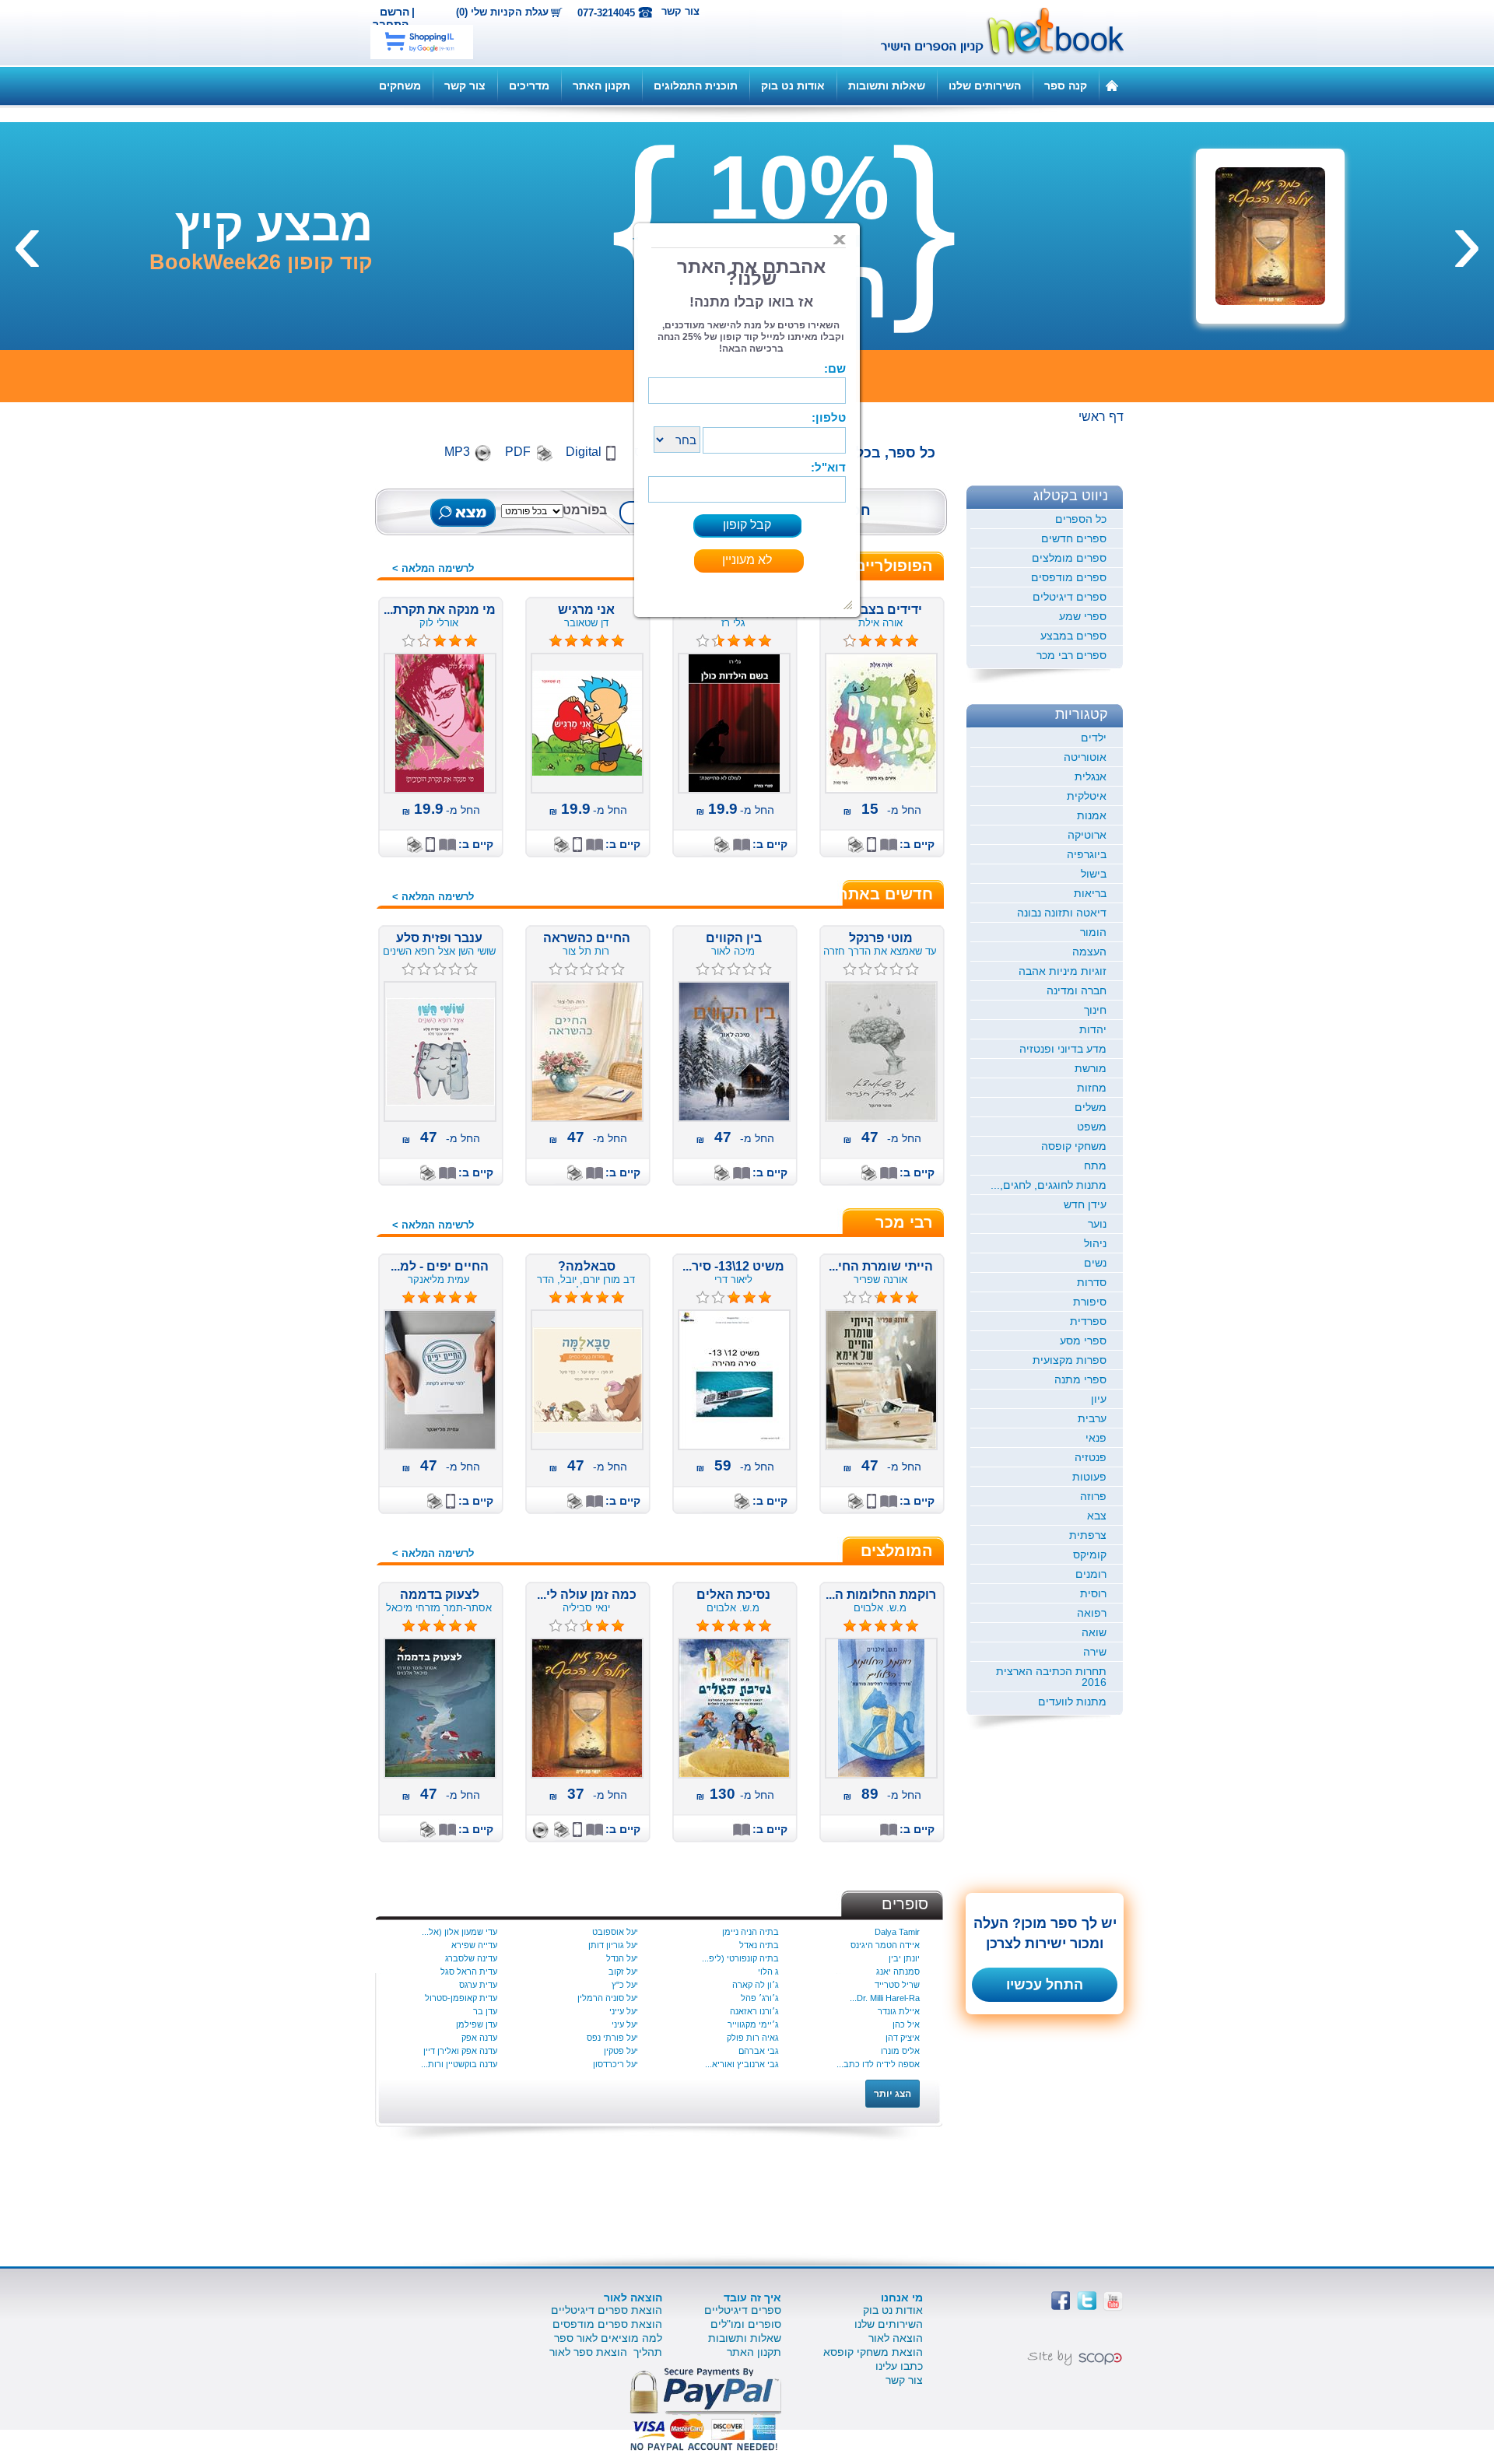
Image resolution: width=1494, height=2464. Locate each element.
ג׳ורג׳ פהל (760, 1998)
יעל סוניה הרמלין (608, 1998)
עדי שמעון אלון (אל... (459, 1932)
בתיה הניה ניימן (751, 1932)
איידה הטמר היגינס (885, 1945)
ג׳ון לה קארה (756, 1985)
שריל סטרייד (897, 1985)
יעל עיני (625, 2024)
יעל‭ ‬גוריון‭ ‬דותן (613, 1945)
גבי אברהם (759, 2051)
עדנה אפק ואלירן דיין (460, 2051)
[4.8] (556, 641)
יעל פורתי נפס (612, 2038)
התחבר (391, 24)
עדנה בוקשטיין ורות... (459, 2064)
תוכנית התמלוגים (696, 86)
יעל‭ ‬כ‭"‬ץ (625, 1985)
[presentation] (1467, 240)
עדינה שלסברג (471, 1958)
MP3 (457, 452)
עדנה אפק (479, 2038)
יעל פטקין (621, 2051)
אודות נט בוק (793, 86)
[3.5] (703, 641)
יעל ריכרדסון (615, 2064)
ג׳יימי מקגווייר (753, 2024)
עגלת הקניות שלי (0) (502, 12)
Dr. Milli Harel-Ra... (885, 1998)
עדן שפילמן (477, 2024)
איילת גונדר (899, 2011)
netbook (994, 33)
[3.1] (409, 641)
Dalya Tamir (897, 1932)
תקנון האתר (601, 86)
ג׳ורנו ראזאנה (754, 2011)
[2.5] (556, 1626)
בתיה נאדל (759, 1945)
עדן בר (485, 2011)
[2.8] (703, 1298)
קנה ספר (1066, 86)
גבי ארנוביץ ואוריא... (742, 2064)
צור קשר (680, 11)
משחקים (400, 86)
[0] (850, 969)
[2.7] (850, 1298)
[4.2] (850, 641)
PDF (518, 452)
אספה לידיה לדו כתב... (878, 2064)
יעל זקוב (623, 1972)
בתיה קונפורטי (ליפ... (740, 1958)
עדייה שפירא (474, 1945)
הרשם (395, 12)
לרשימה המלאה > (433, 568)
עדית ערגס (478, 1985)
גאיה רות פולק (753, 2038)
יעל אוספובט (615, 1932)
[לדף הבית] (1112, 85)
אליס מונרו (900, 2051)
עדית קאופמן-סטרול (461, 1998)
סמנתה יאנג (898, 1972)
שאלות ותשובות (887, 86)
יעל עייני (624, 2011)
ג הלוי (768, 1972)
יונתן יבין (904, 1958)
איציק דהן (903, 2038)
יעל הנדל (622, 1958)
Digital (584, 452)
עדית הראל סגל (469, 1972)
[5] (556, 1298)
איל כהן (906, 2024)
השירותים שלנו (985, 86)
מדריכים (529, 86)
